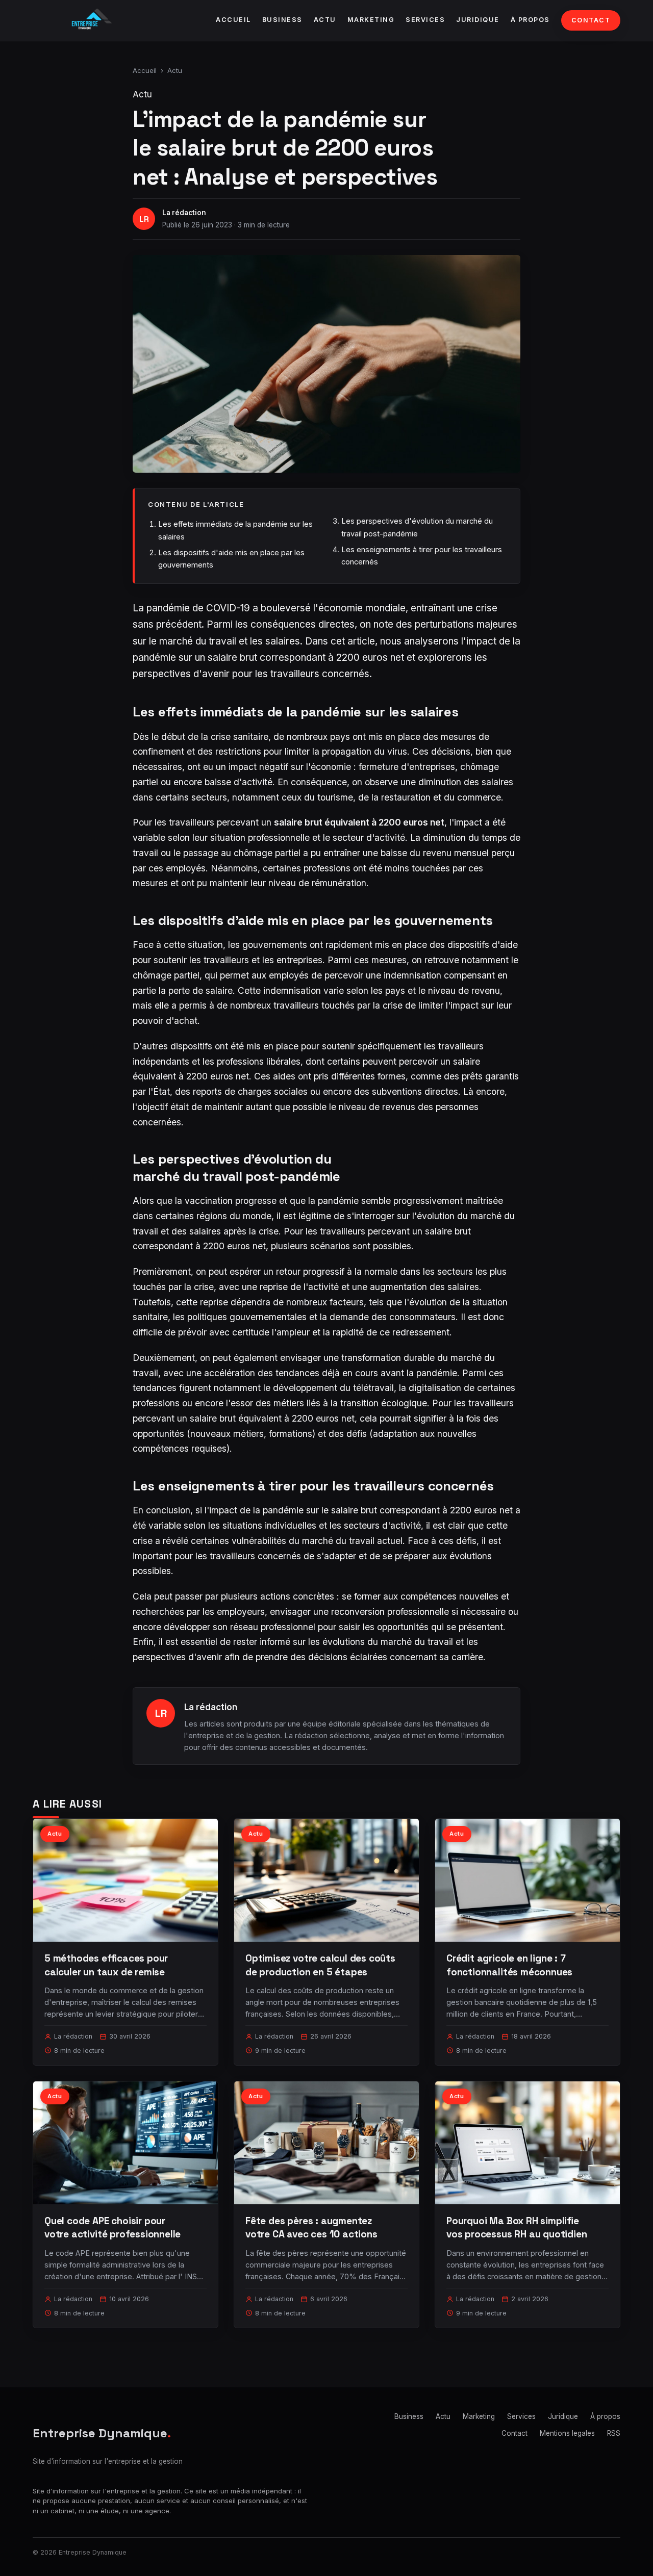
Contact (591, 20)
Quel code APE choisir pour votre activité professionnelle (112, 2227)
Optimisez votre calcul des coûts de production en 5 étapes (320, 1965)
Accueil (233, 20)
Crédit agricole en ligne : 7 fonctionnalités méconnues (509, 1965)
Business (282, 20)
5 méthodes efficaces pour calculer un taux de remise (106, 1965)
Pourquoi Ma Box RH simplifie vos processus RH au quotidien (517, 2227)
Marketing (371, 20)
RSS (614, 2433)
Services (425, 20)
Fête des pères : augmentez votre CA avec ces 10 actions (311, 2227)
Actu (325, 20)
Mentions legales (567, 2433)
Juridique (478, 20)
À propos (530, 20)
